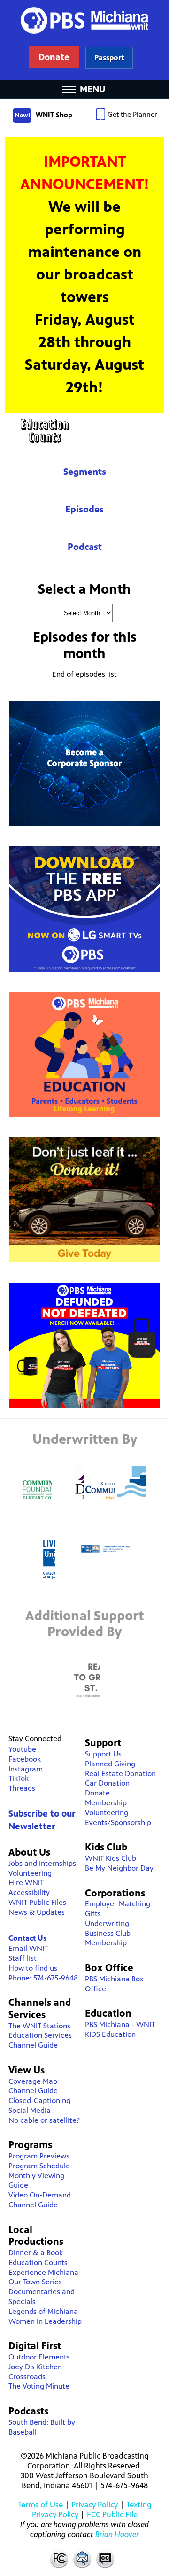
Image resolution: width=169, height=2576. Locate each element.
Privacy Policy (95, 2505)
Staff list (23, 1958)
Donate (97, 1793)
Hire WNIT (26, 1883)
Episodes (84, 509)
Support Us (103, 1754)
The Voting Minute (39, 2386)
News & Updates (37, 1912)
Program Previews (39, 2156)
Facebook (25, 1759)
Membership (106, 1803)
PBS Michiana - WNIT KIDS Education (120, 2029)
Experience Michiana (43, 2272)
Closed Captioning (106, 2558)
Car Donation (107, 1783)
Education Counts (84, 431)
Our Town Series (35, 2282)
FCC (59, 2558)
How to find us (33, 1968)
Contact (82, 2558)
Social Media (30, 2110)
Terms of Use (40, 2505)
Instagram (26, 1769)
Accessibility (29, 1892)
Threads (22, 1788)
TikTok (19, 1778)
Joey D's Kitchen (35, 2367)
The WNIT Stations (39, 2026)
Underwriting (107, 1923)
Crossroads (27, 2377)
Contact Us (27, 1938)
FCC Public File (112, 2514)
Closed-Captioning (39, 2100)
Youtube (22, 1749)
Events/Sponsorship (118, 1822)
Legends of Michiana (43, 2311)
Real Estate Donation (120, 1774)
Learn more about (109, 58)
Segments (85, 472)
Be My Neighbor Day (119, 1868)
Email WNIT (28, 1948)
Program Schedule (39, 2166)
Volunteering (30, 1873)
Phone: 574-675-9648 (43, 1978)
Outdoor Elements (39, 2357)
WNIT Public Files (37, 1902)
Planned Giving (110, 1764)
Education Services (40, 2035)
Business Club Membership (108, 1938)
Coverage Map (33, 2081)
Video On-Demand (40, 2195)
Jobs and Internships (42, 1863)
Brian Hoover (117, 2534)
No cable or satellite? (44, 2120)
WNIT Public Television (84, 40)
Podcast (85, 547)
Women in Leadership (45, 2321)
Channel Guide (33, 2045)
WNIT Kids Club (111, 1858)
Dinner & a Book (36, 2253)
